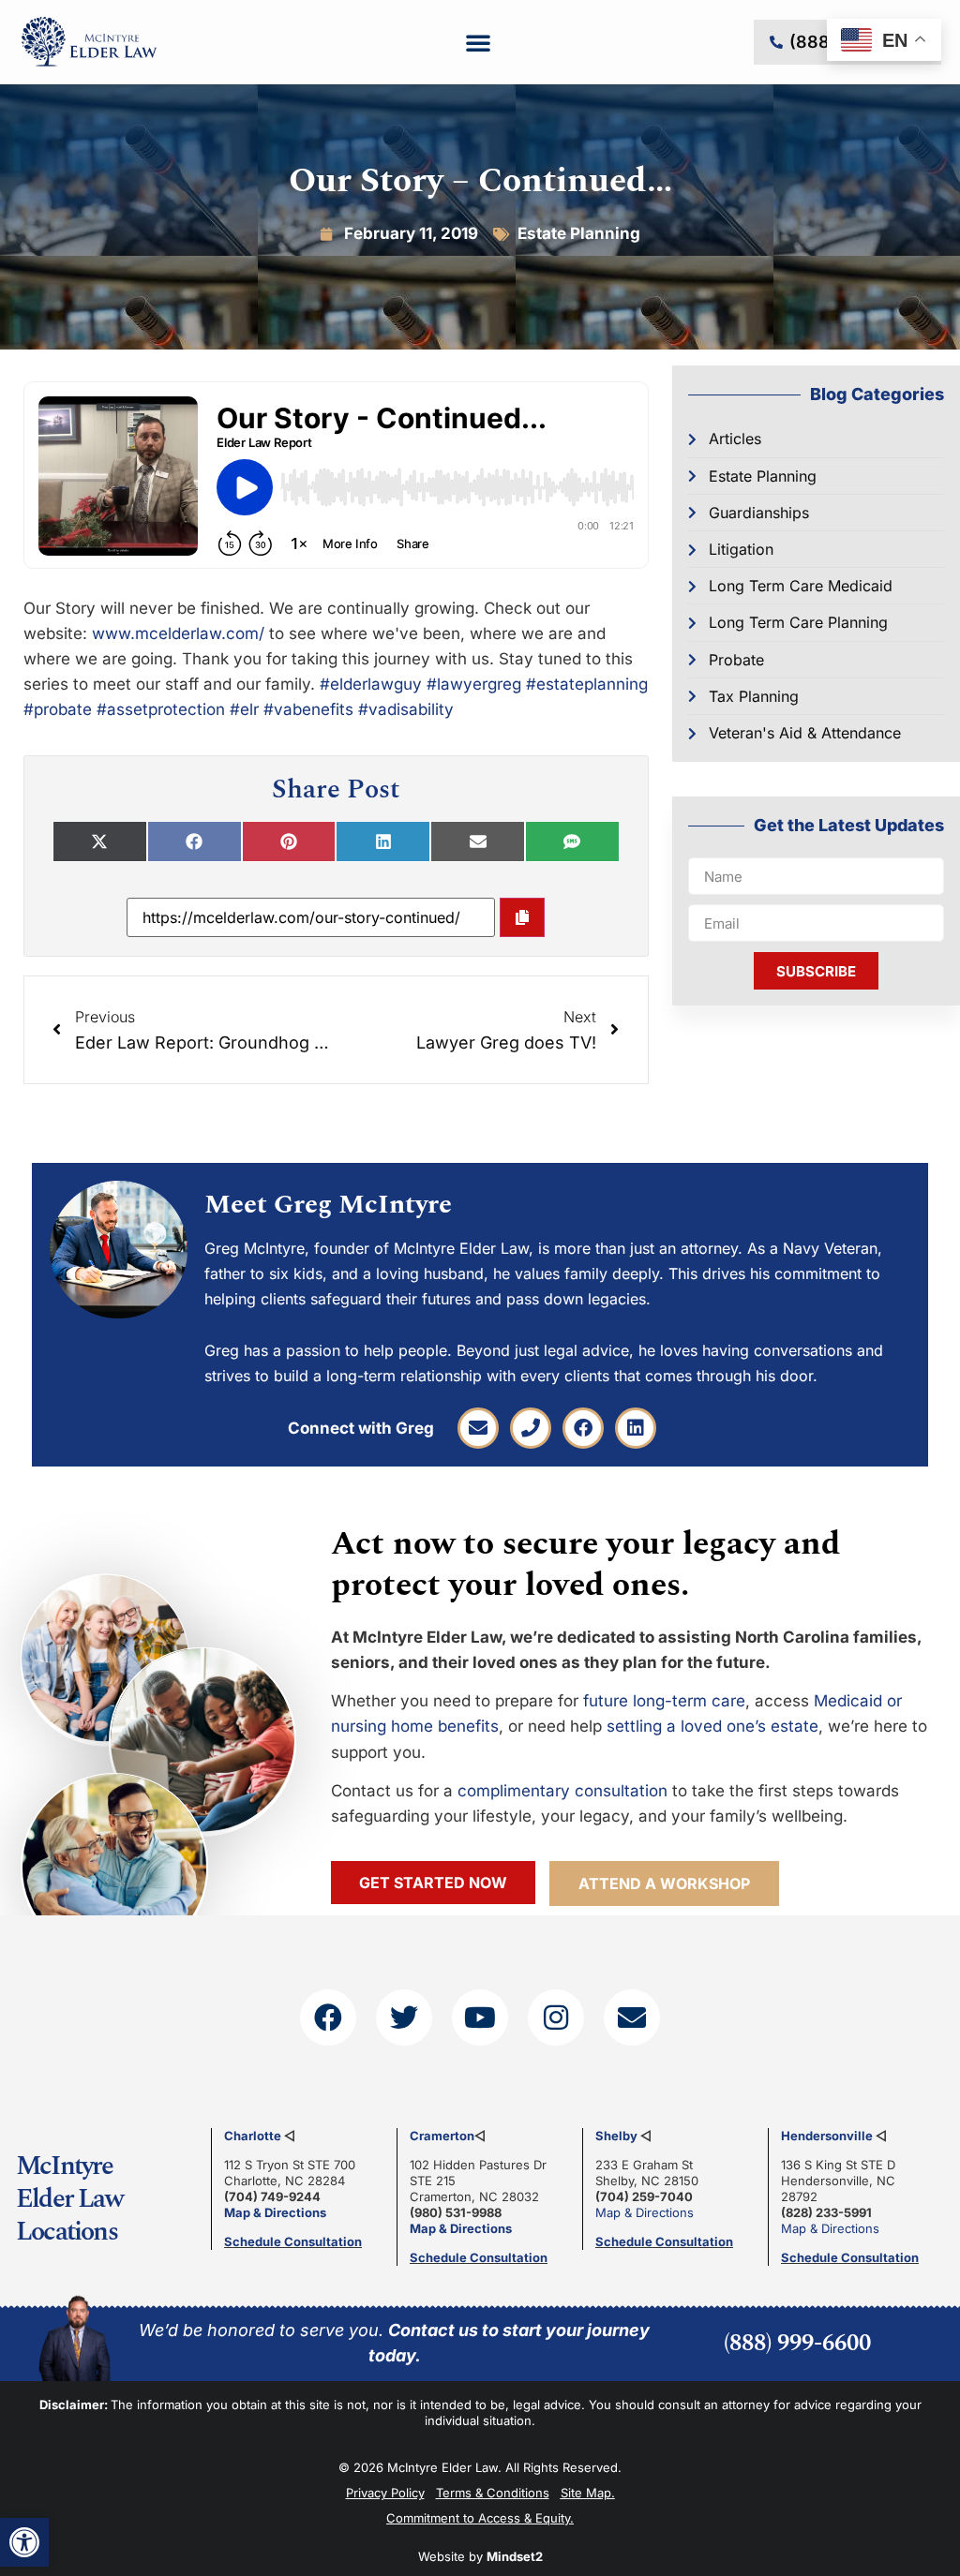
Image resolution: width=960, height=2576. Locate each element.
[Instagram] (556, 2018)
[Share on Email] (478, 841)
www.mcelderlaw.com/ (178, 633)
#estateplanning (587, 684)
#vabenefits (308, 709)
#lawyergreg (474, 684)
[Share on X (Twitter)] (100, 841)
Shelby (616, 2136)
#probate (58, 709)
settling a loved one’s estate (712, 1726)
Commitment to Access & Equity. (480, 2518)
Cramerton (442, 2136)
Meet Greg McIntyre (328, 1205)
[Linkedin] (636, 1428)
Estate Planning (579, 233)
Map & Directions (275, 2212)
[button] (24, 2542)
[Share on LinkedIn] (383, 841)
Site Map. (588, 2493)
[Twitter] (404, 2018)
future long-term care (664, 1701)
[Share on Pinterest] (289, 841)
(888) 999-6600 (797, 2344)
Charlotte (253, 2136)
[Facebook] (583, 1428)
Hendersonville (827, 2136)
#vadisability (406, 709)
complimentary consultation (562, 1791)
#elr (244, 709)
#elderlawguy (371, 684)
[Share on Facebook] (195, 841)
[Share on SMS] (572, 841)
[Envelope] (478, 1428)
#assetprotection (161, 709)
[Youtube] (480, 2018)
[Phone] (531, 1428)
